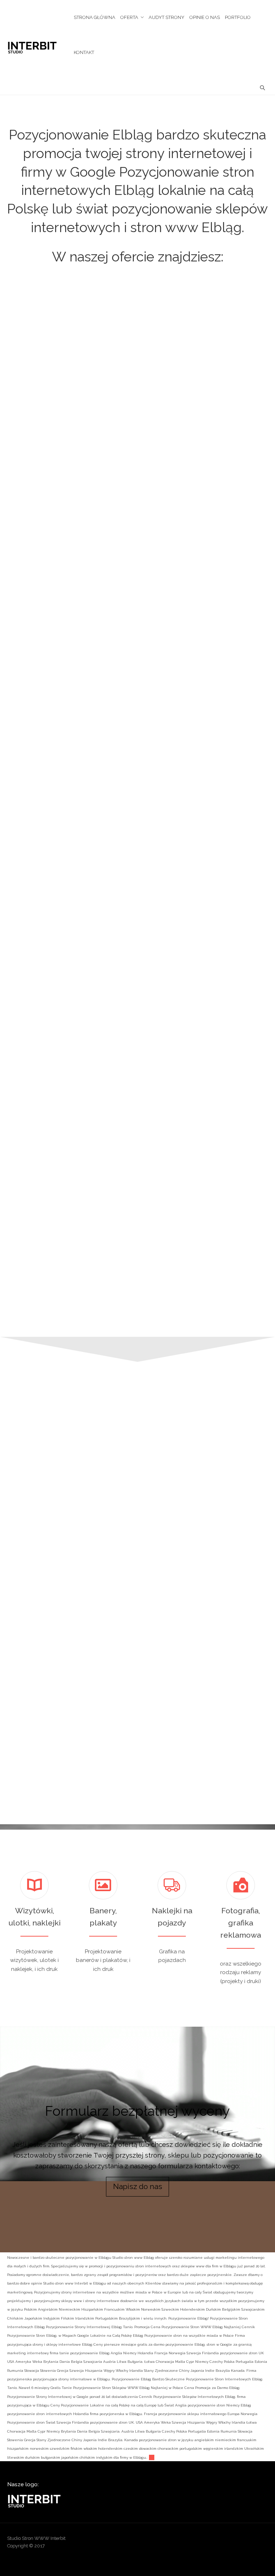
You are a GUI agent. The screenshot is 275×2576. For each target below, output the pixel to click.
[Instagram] (235, 2541)
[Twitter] (262, 2541)
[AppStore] (179, 2541)
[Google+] (221, 2541)
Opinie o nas (205, 17)
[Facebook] (207, 2541)
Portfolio (238, 17)
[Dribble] (193, 2541)
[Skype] (249, 2541)
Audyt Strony (167, 17)
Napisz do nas (138, 2187)
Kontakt (84, 52)
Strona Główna (95, 17)
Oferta (129, 17)
